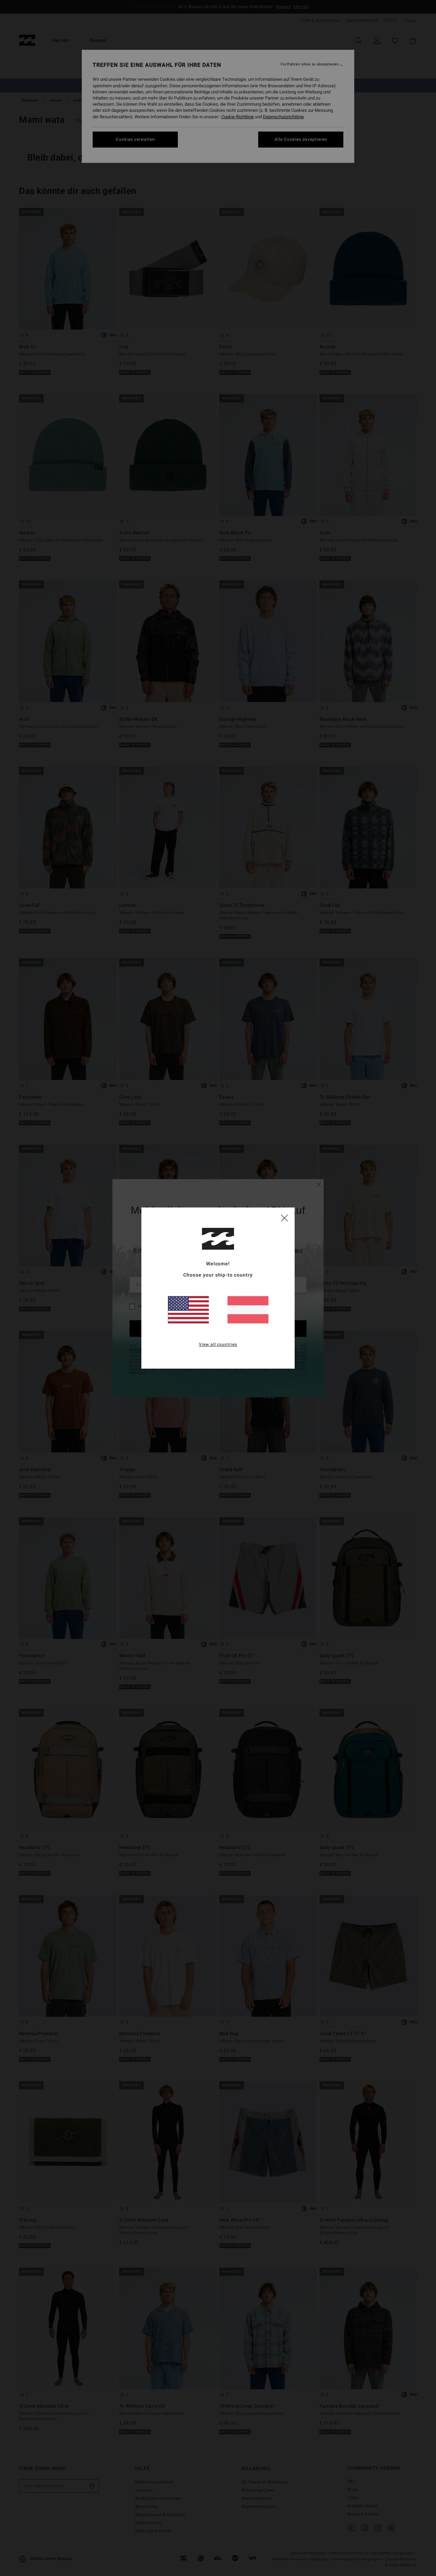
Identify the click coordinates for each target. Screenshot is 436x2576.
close (284, 1218)
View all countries (218, 1344)
